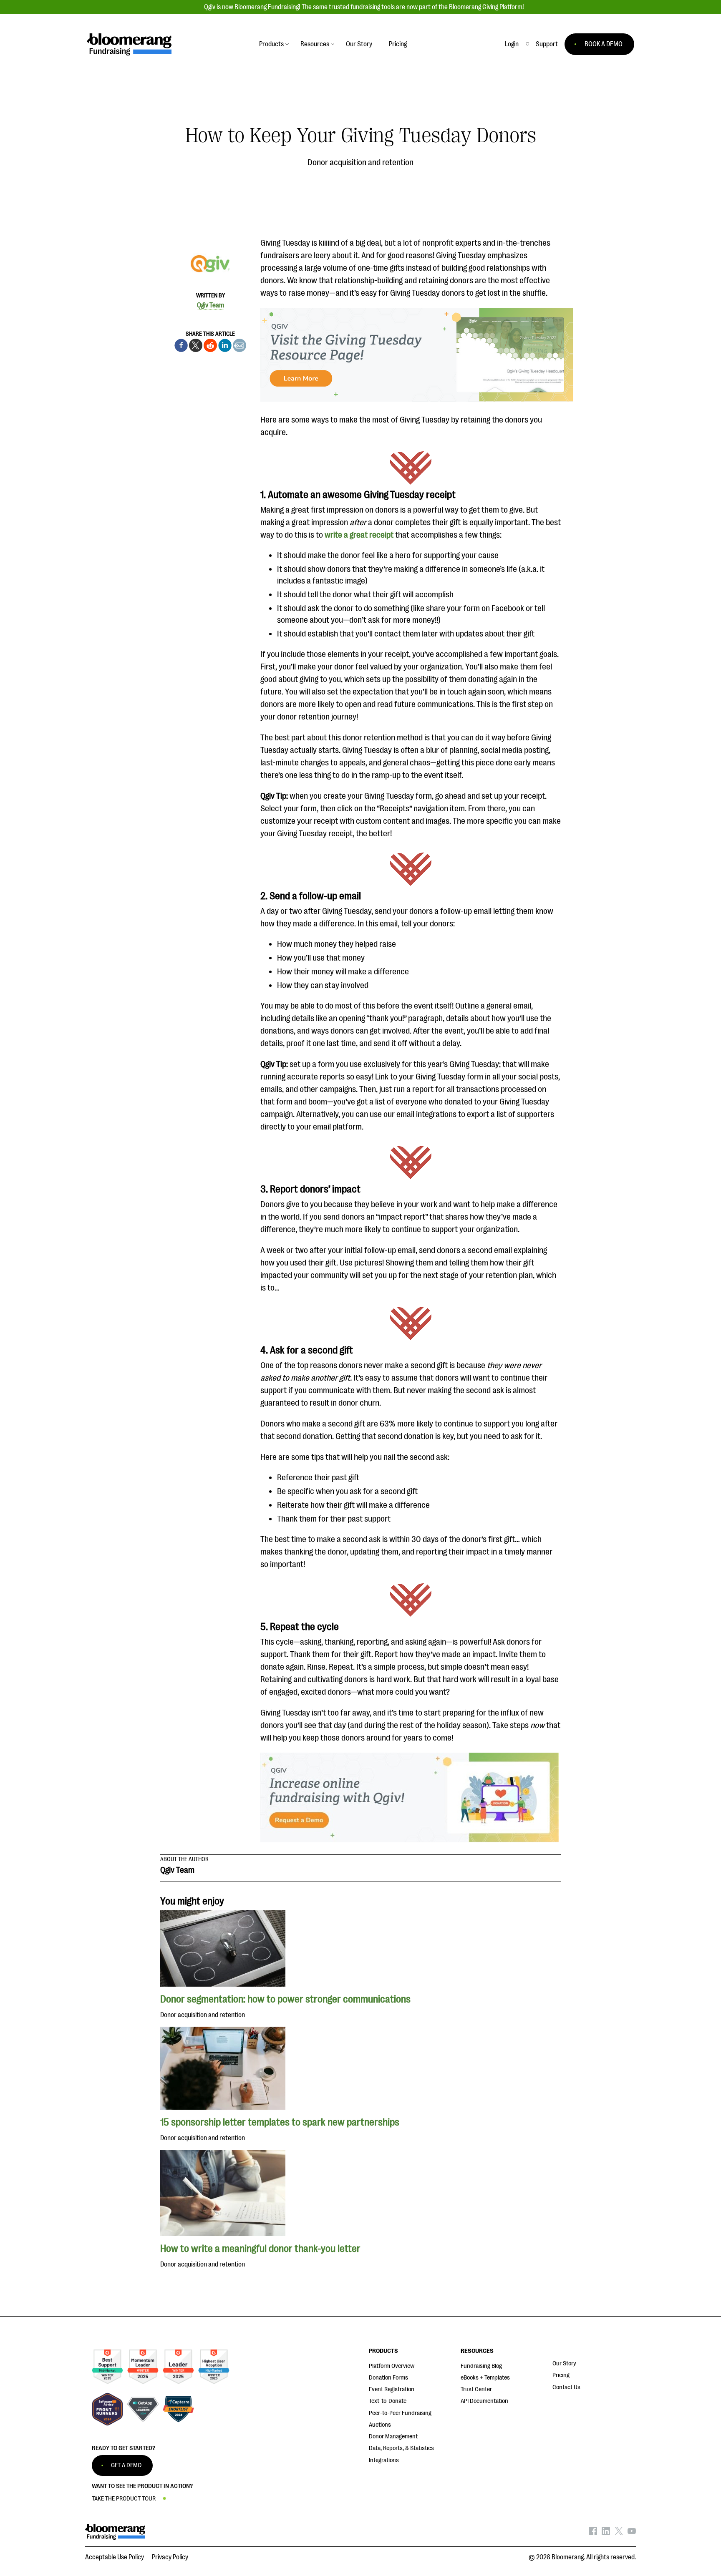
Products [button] (271, 44)
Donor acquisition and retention (360, 162)
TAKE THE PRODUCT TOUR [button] (124, 2499)
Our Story (564, 2363)
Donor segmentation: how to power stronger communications (286, 1999)
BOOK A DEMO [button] (604, 44)
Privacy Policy (170, 2557)
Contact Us (566, 2387)
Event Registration (392, 2389)
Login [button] (512, 44)
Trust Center (476, 2389)
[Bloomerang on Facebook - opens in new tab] (593, 2533)
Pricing (561, 2375)
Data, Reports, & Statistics (401, 2448)
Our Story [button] (359, 44)
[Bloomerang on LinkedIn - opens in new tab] (606, 2533)
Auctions (380, 2425)
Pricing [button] (398, 44)
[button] (547, 44)
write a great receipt (359, 535)
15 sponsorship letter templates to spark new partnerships (280, 2122)
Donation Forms (388, 2378)
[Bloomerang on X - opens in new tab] (619, 2533)
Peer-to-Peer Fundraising (400, 2413)
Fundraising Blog (481, 2366)
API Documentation (484, 2401)
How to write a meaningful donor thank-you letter (260, 2249)
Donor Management (393, 2436)
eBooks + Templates (485, 2378)
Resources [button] (315, 44)
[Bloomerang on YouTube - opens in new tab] (632, 2533)
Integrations (384, 2460)
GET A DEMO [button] (126, 2465)
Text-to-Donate (388, 2401)
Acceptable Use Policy (115, 2557)
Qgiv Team (211, 305)
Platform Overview (392, 2366)
